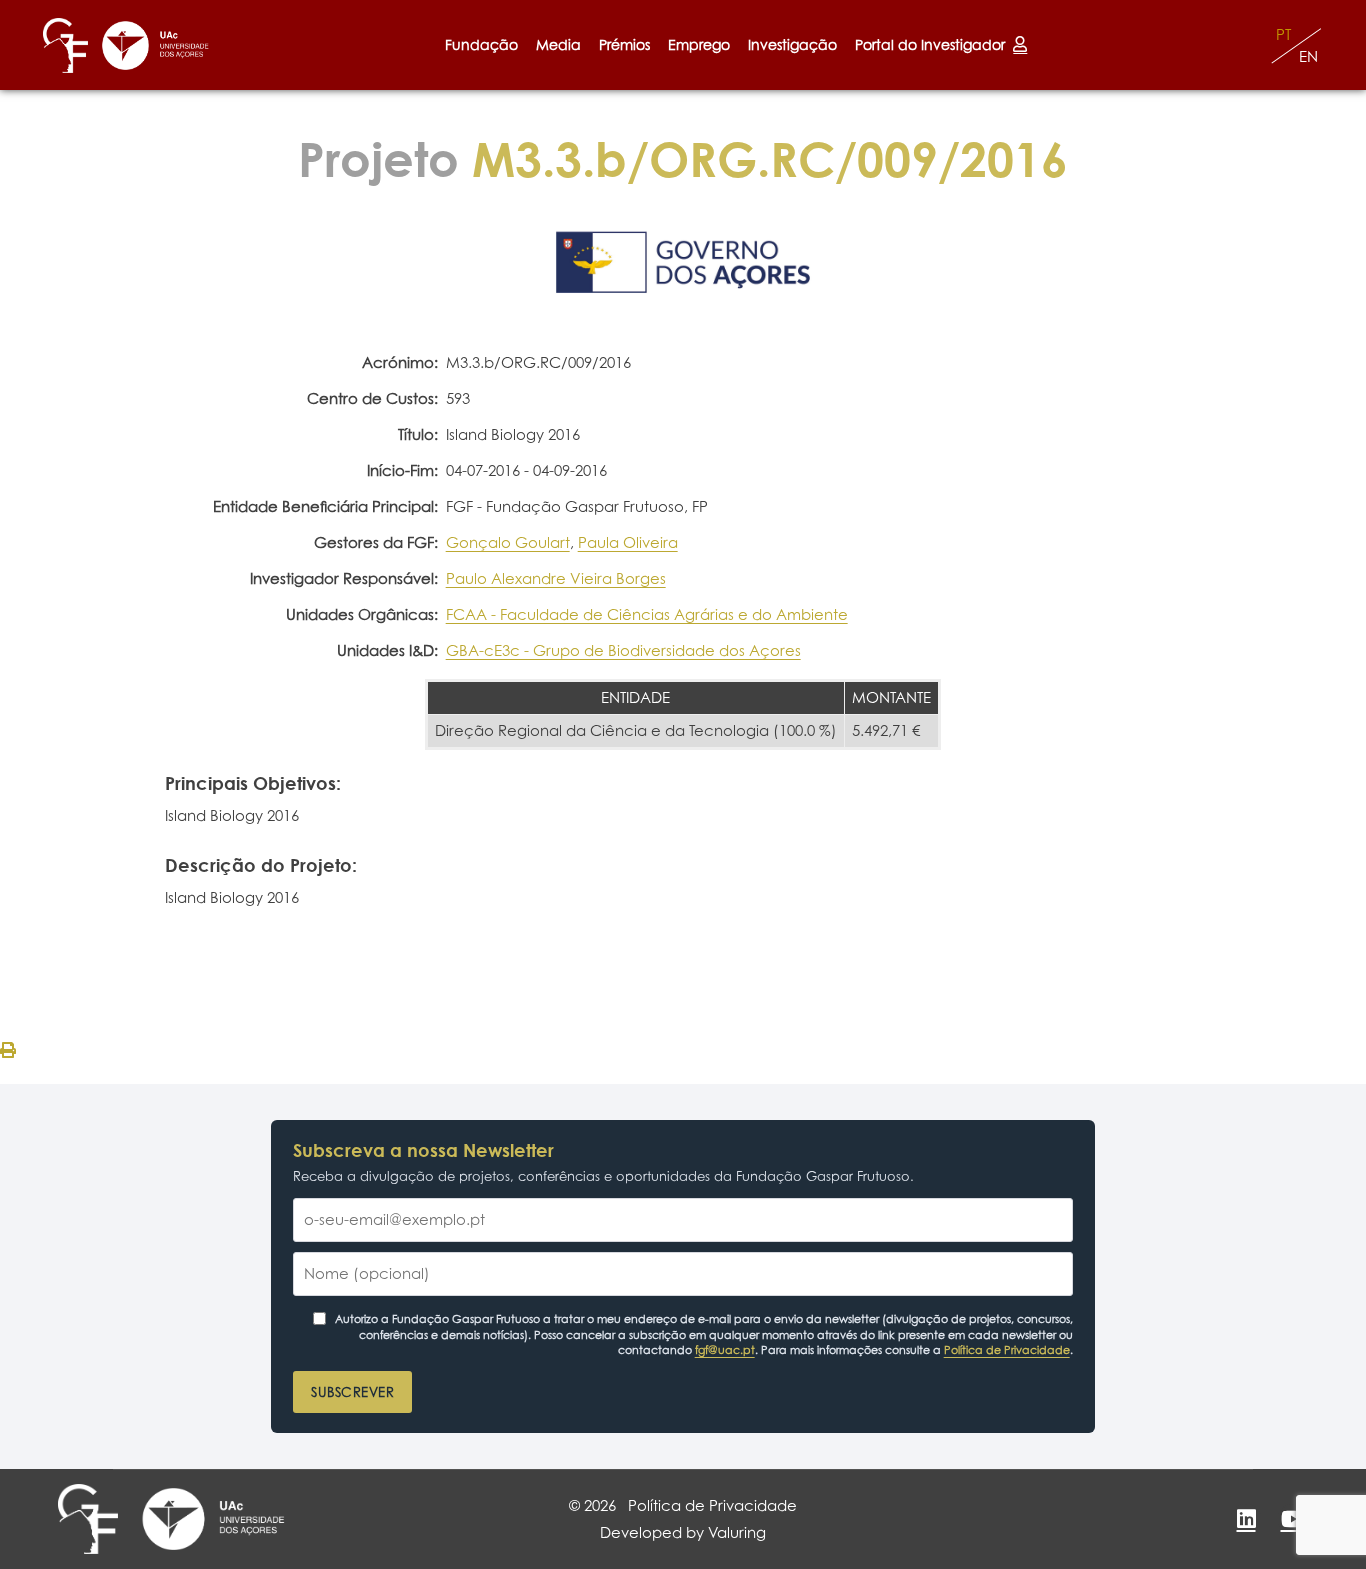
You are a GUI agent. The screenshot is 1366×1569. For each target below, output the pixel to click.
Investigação (792, 44)
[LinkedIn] (1246, 1519)
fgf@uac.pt (725, 1350)
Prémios (624, 44)
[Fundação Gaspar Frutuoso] (65, 45)
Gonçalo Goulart (508, 542)
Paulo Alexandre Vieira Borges (556, 578)
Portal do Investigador (934, 44)
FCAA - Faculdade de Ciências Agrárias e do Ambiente (647, 614)
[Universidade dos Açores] (155, 45)
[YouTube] (1293, 1519)
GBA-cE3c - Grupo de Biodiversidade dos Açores (623, 650)
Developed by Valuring (683, 1532)
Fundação (481, 44)
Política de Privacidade (1007, 1350)
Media (558, 44)
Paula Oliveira (628, 542)
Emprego (699, 44)
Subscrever (352, 1392)
